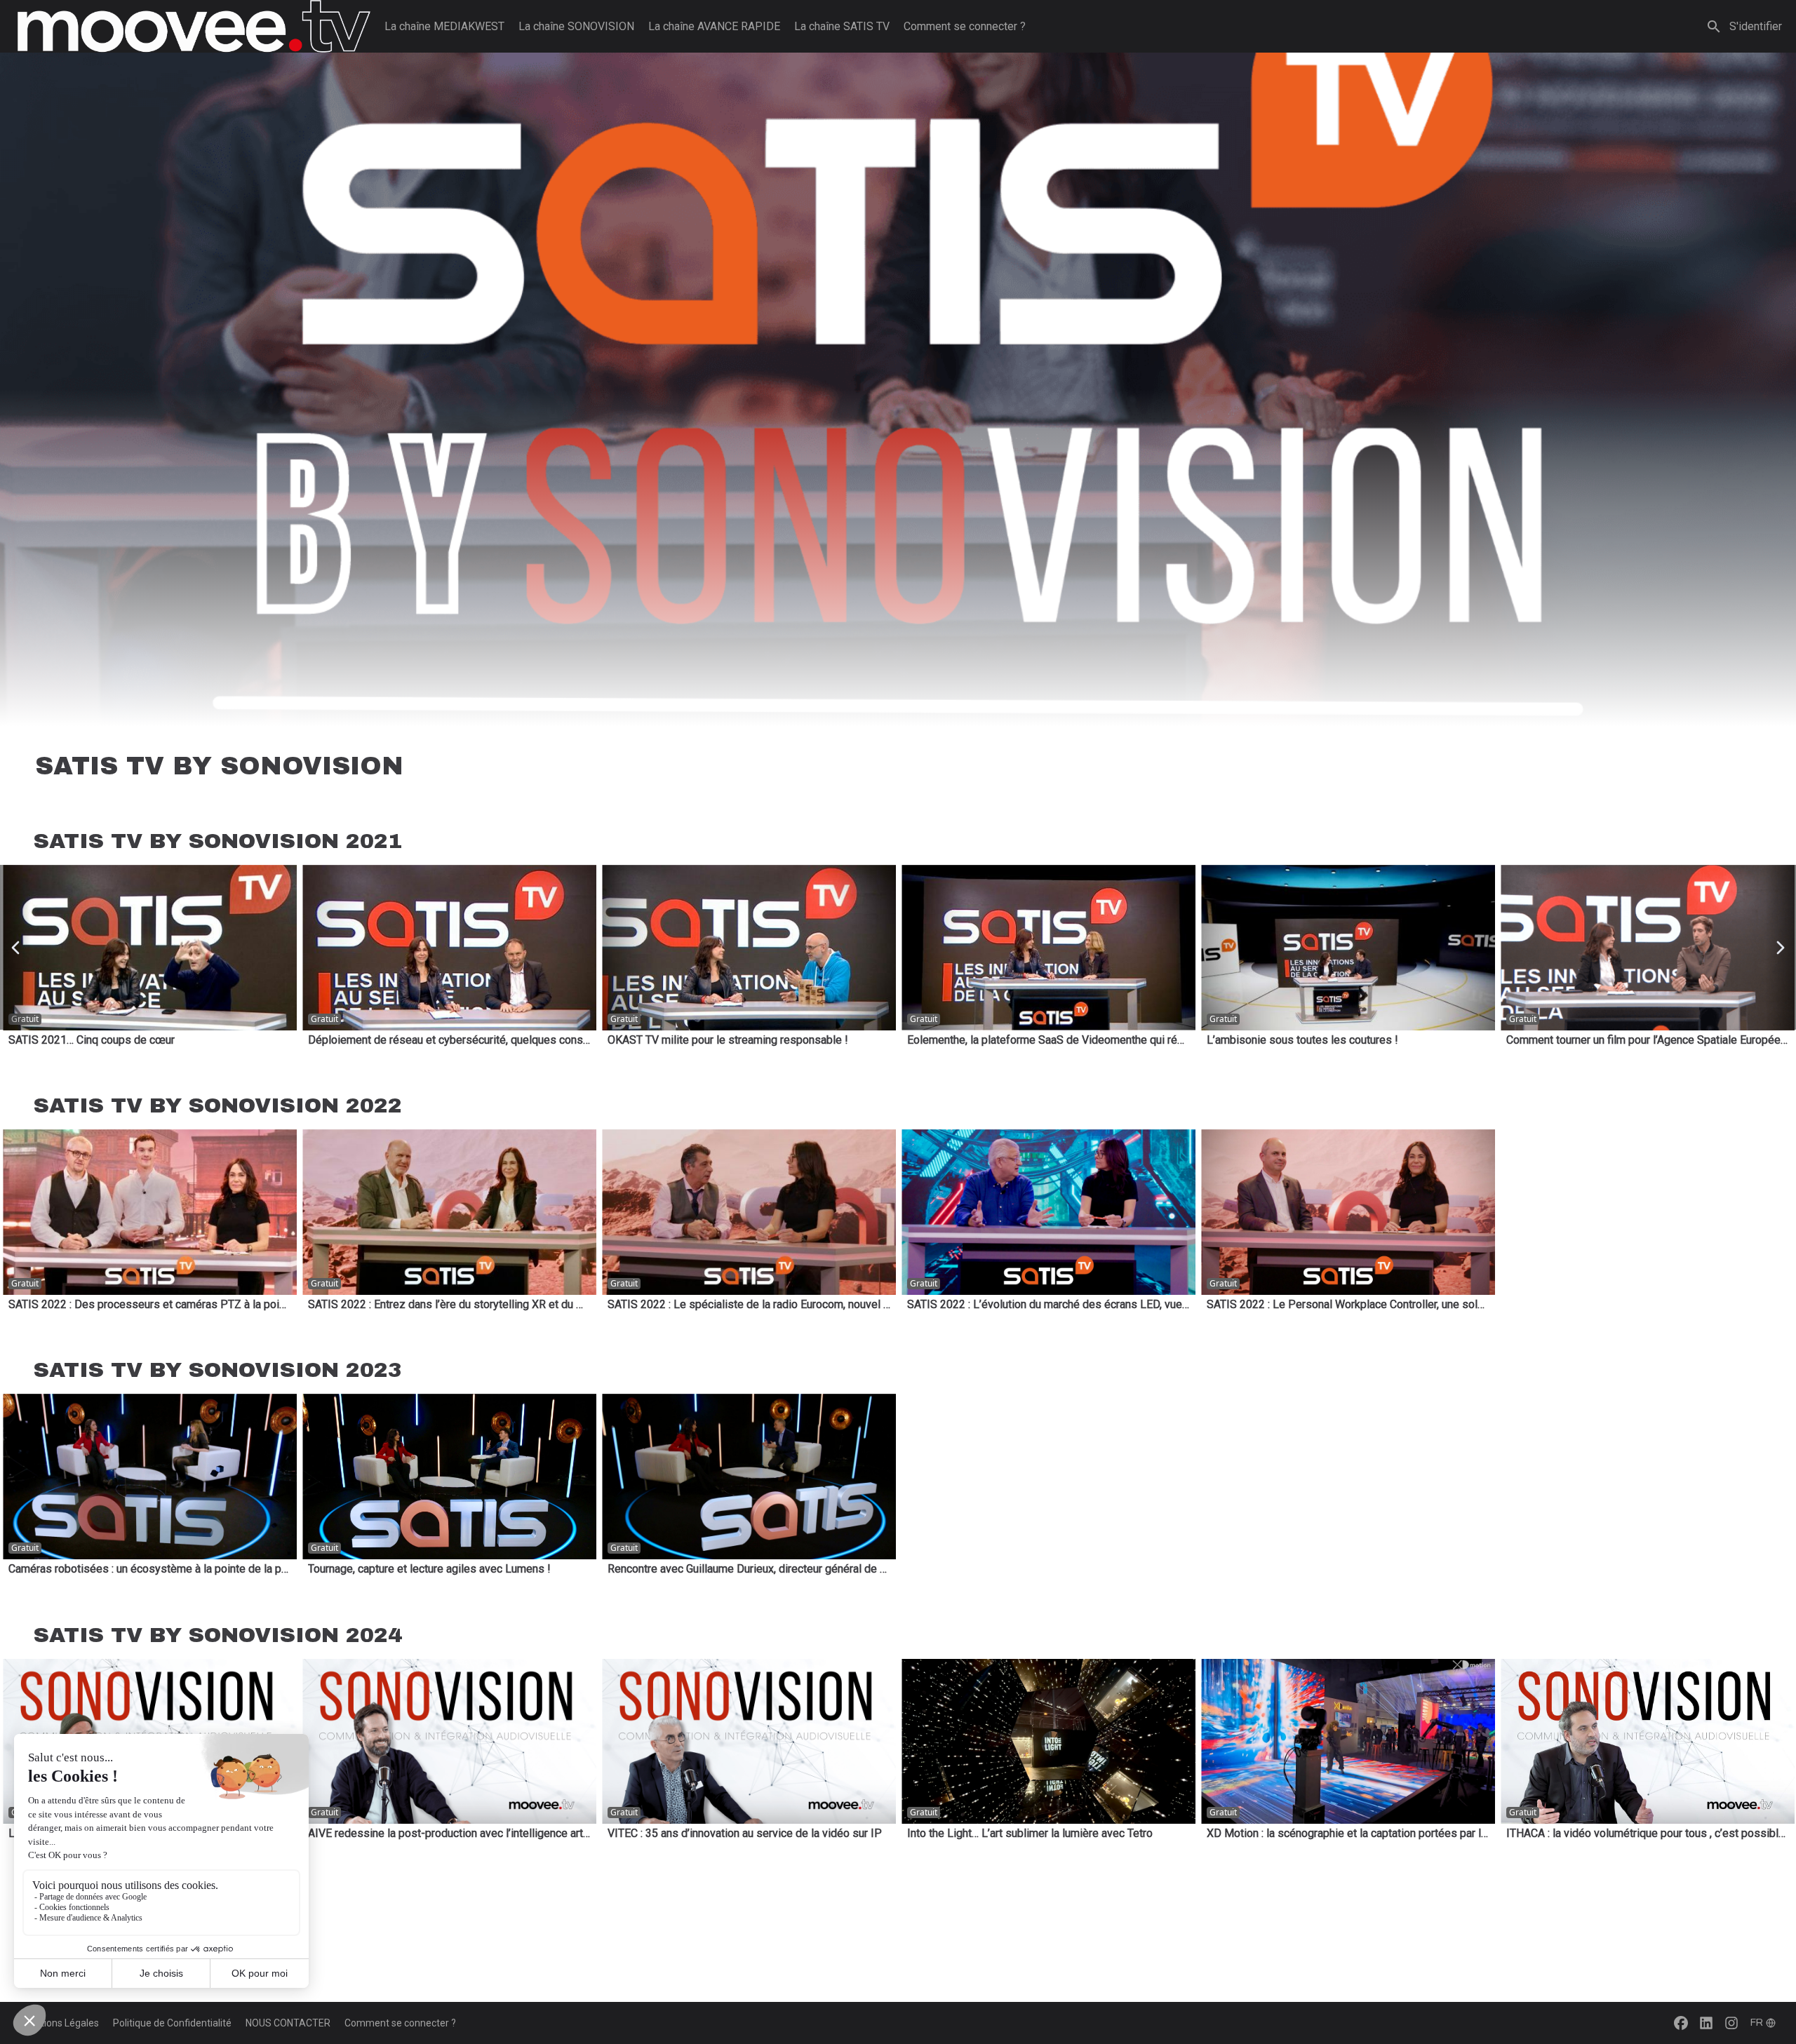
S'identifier (1756, 26)
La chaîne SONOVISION (576, 26)
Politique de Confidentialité (172, 2023)
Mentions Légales (60, 2023)
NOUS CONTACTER (288, 2023)
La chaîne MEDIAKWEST (444, 26)
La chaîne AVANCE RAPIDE (714, 26)
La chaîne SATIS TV (842, 26)
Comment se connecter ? (965, 26)
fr (1757, 2023)
